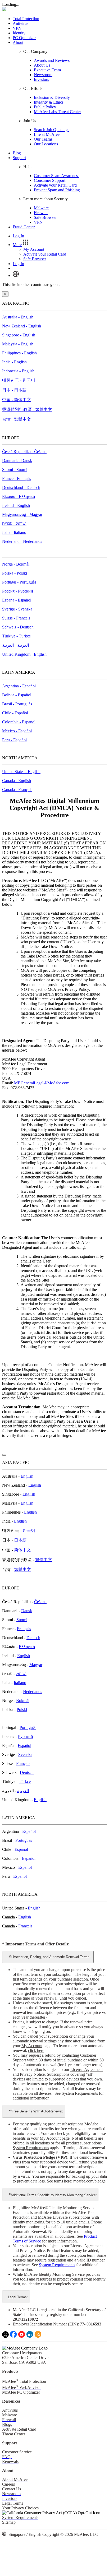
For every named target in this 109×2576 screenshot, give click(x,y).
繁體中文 (44, 1560)
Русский (26, 1736)
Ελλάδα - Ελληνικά (19, 496)
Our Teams (43, 139)
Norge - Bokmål (16, 564)
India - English (14, 362)
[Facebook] (13, 2336)
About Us (42, 65)
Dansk (27, 1611)
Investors (41, 79)
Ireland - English (16, 505)
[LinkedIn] (30, 2336)
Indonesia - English (18, 371)
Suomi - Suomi (15, 470)
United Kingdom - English (24, 654)
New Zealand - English (22, 326)
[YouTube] (22, 2336)
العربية (23, 1791)
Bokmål (23, 1701)
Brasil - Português (17, 704)
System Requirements (80, 2093)
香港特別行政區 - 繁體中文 (27, 410)
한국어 (29, 1530)
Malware (41, 208)
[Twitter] (5, 2336)
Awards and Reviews (52, 60)
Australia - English (18, 317)
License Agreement (87, 2069)
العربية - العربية (15, 645)
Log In (18, 236)
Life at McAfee (47, 134)
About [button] (18, 42)
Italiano (20, 1683)
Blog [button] (17, 153)
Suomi (22, 1620)
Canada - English (17, 781)
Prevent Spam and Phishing (57, 190)
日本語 (20, 1540)
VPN (17, 28)
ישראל (21, 1674)
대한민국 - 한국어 (19, 380)
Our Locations (46, 144)
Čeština (40, 1602)
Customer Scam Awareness (57, 176)
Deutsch (33, 1638)
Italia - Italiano (14, 532)
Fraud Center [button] (24, 227)
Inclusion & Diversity (52, 97)
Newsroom (43, 75)
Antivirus (21, 23)
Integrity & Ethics (49, 102)
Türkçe (25, 1781)
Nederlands (33, 1692)
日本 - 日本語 (14, 390)
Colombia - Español (19, 722)
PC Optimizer (24, 38)
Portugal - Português (19, 582)
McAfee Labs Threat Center (57, 112)
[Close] (4, 1455)
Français (24, 1629)
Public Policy (45, 107)
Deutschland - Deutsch (21, 487)
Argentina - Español (19, 686)
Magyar (36, 1665)
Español (24, 1745)
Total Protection (26, 19)
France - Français (17, 478)
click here (36, 2050)
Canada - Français (17, 790)
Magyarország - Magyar (22, 514)
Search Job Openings (52, 130)
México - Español (17, 731)
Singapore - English (19, 335)
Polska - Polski (15, 573)
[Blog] (38, 2336)
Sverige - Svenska (17, 609)
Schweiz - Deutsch (18, 627)
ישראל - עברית (14, 523)
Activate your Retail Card (55, 185)
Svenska (25, 1754)
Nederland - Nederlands (22, 541)
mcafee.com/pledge (89, 2181)
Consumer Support (50, 180)
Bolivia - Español (17, 695)
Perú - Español (14, 740)
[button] (21, 245)
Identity (19, 33)
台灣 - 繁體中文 (17, 419)
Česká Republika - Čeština (24, 452)
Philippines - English (19, 353)
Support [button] (19, 158)
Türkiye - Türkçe (16, 636)
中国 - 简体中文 (17, 400)
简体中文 (22, 1550)
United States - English (21, 772)
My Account (34, 249)
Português (28, 1728)
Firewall (41, 213)
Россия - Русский (18, 591)
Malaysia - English (18, 344)
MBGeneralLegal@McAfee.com (42, 1083)
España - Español (17, 600)
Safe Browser (45, 217)
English (27, 1476)
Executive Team (47, 70)
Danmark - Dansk (17, 461)
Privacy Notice (32, 2074)
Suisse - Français (16, 618)
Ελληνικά (27, 1647)
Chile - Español (15, 713)
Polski (22, 1710)
